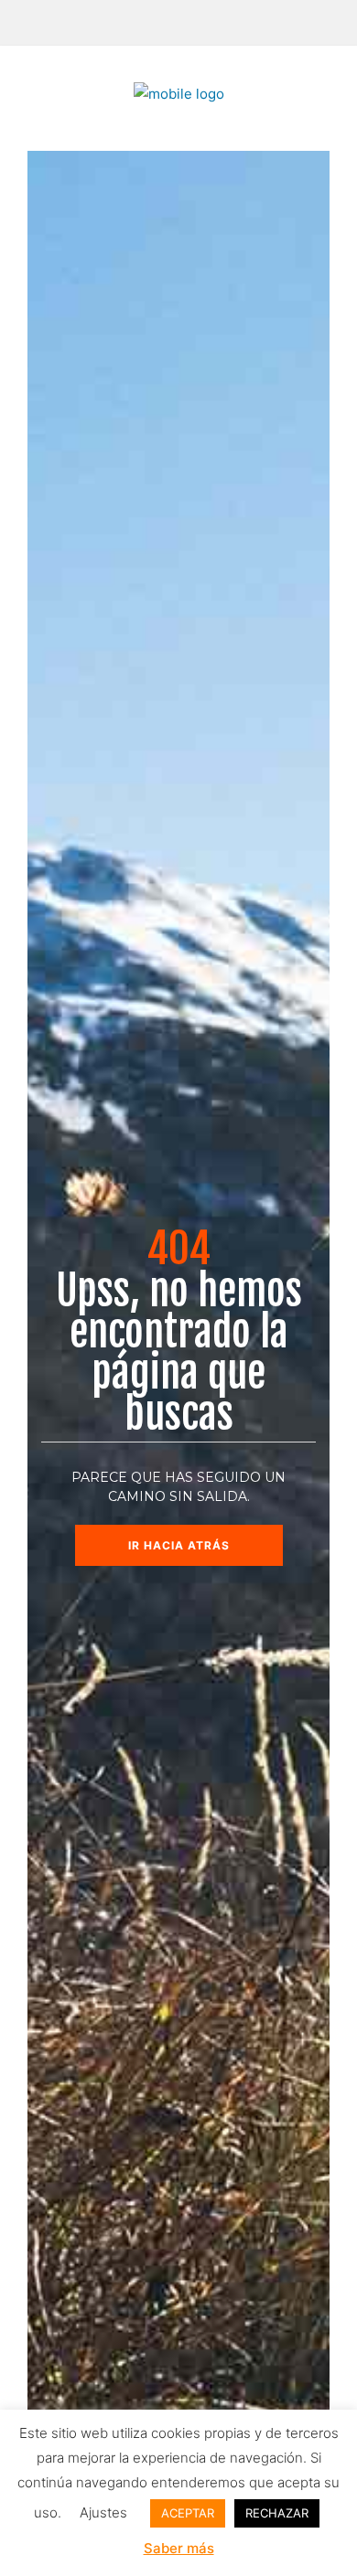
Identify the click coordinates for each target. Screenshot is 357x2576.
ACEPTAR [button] (188, 2513)
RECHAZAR (277, 2513)
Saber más (179, 2548)
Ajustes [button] (103, 2512)
